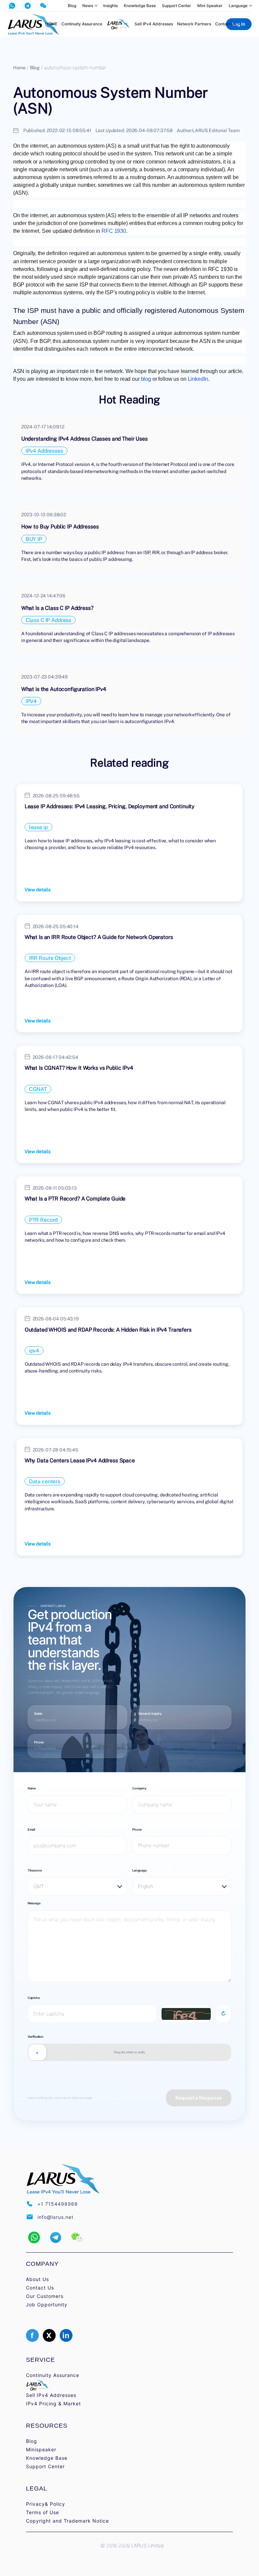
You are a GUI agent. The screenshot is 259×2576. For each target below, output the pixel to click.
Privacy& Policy (46, 2504)
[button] (34, 2237)
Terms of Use (42, 2512)
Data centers (45, 1481)
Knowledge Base (140, 6)
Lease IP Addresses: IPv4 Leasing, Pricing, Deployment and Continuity (110, 806)
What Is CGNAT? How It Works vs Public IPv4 (79, 1068)
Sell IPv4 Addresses (154, 24)
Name (32, 1788)
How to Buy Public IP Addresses (60, 526)
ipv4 (34, 1351)
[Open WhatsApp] (12, 6)
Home (19, 67)
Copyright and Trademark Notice (67, 2521)
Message (34, 1903)
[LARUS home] (33, 24)
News (88, 6)
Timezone (35, 1870)
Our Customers (45, 2296)
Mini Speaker (210, 6)
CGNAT (38, 1089)
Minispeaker (41, 2449)
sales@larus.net (45, 1720)
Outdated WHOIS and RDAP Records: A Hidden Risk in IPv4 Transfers (108, 1330)
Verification (36, 2037)
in (66, 2335)
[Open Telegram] (28, 6)
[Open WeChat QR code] (43, 6)
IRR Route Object (50, 958)
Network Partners (194, 24)
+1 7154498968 (45, 1748)
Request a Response (199, 2098)
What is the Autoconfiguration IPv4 (64, 689)
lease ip (38, 827)
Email (31, 1829)
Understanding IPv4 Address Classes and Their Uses (84, 439)
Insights (110, 6)
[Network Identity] (118, 24)
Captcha (34, 1998)
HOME (51, 24)
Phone (137, 1829)
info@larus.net (148, 1720)
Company (139, 1788)
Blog (72, 6)
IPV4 (31, 701)
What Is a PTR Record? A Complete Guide (75, 1198)
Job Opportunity (47, 2305)
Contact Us (226, 24)
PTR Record (44, 1220)
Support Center (177, 6)
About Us (37, 2279)
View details (38, 889)
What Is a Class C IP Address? (57, 608)
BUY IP (34, 539)
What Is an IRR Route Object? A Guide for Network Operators (99, 937)
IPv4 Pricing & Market (53, 2404)
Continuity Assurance (82, 24)
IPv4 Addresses (44, 451)
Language (238, 6)
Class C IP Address (48, 620)
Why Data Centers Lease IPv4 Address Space (80, 1460)
